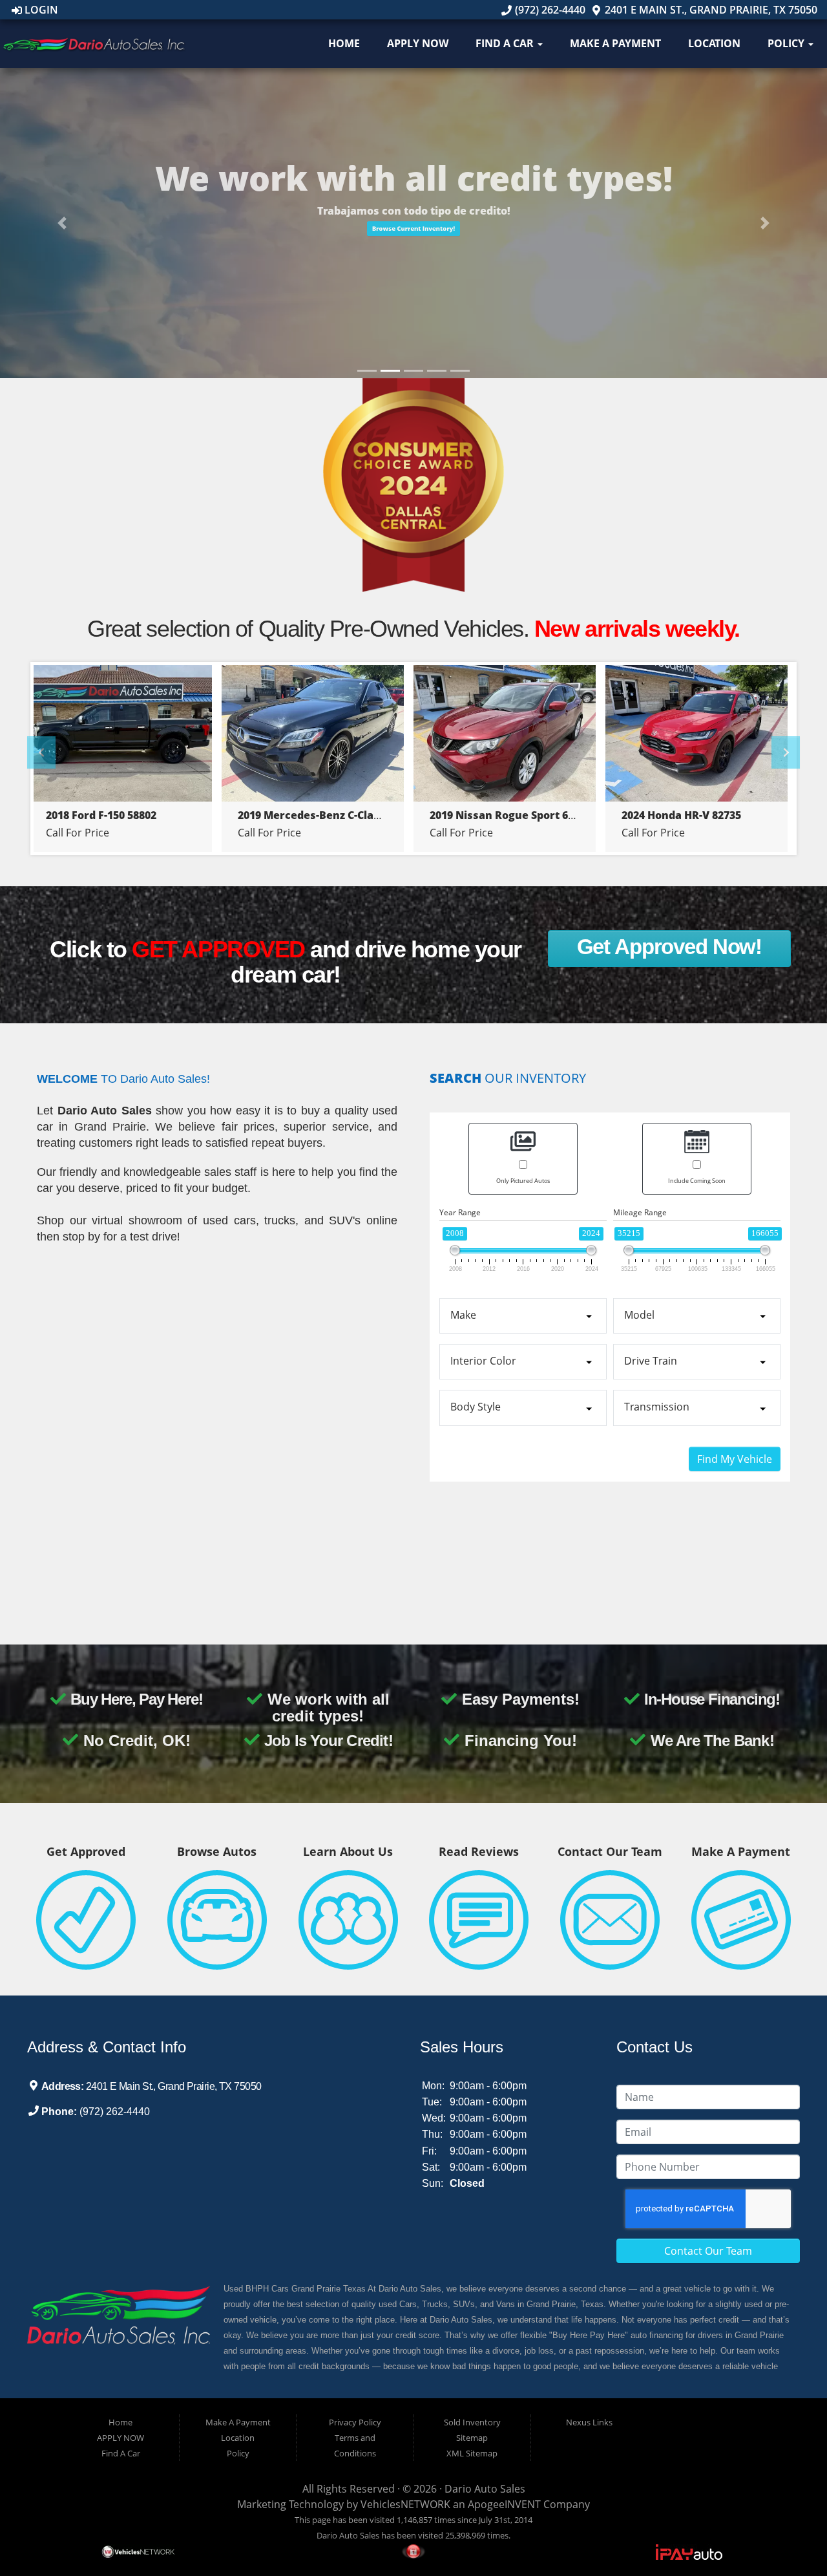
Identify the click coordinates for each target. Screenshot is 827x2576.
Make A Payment (615, 43)
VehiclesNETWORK (405, 2504)
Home (344, 43)
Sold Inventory (472, 2422)
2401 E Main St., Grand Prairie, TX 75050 (710, 10)
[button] (413, 247)
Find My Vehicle (735, 1459)
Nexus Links (589, 2422)
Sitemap (472, 2438)
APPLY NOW (418, 43)
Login (40, 10)
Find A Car (506, 43)
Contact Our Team (708, 2251)
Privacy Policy (355, 2422)
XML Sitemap (472, 2453)
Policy (787, 43)
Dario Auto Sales (485, 2489)
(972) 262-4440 (549, 10)
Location (714, 43)
